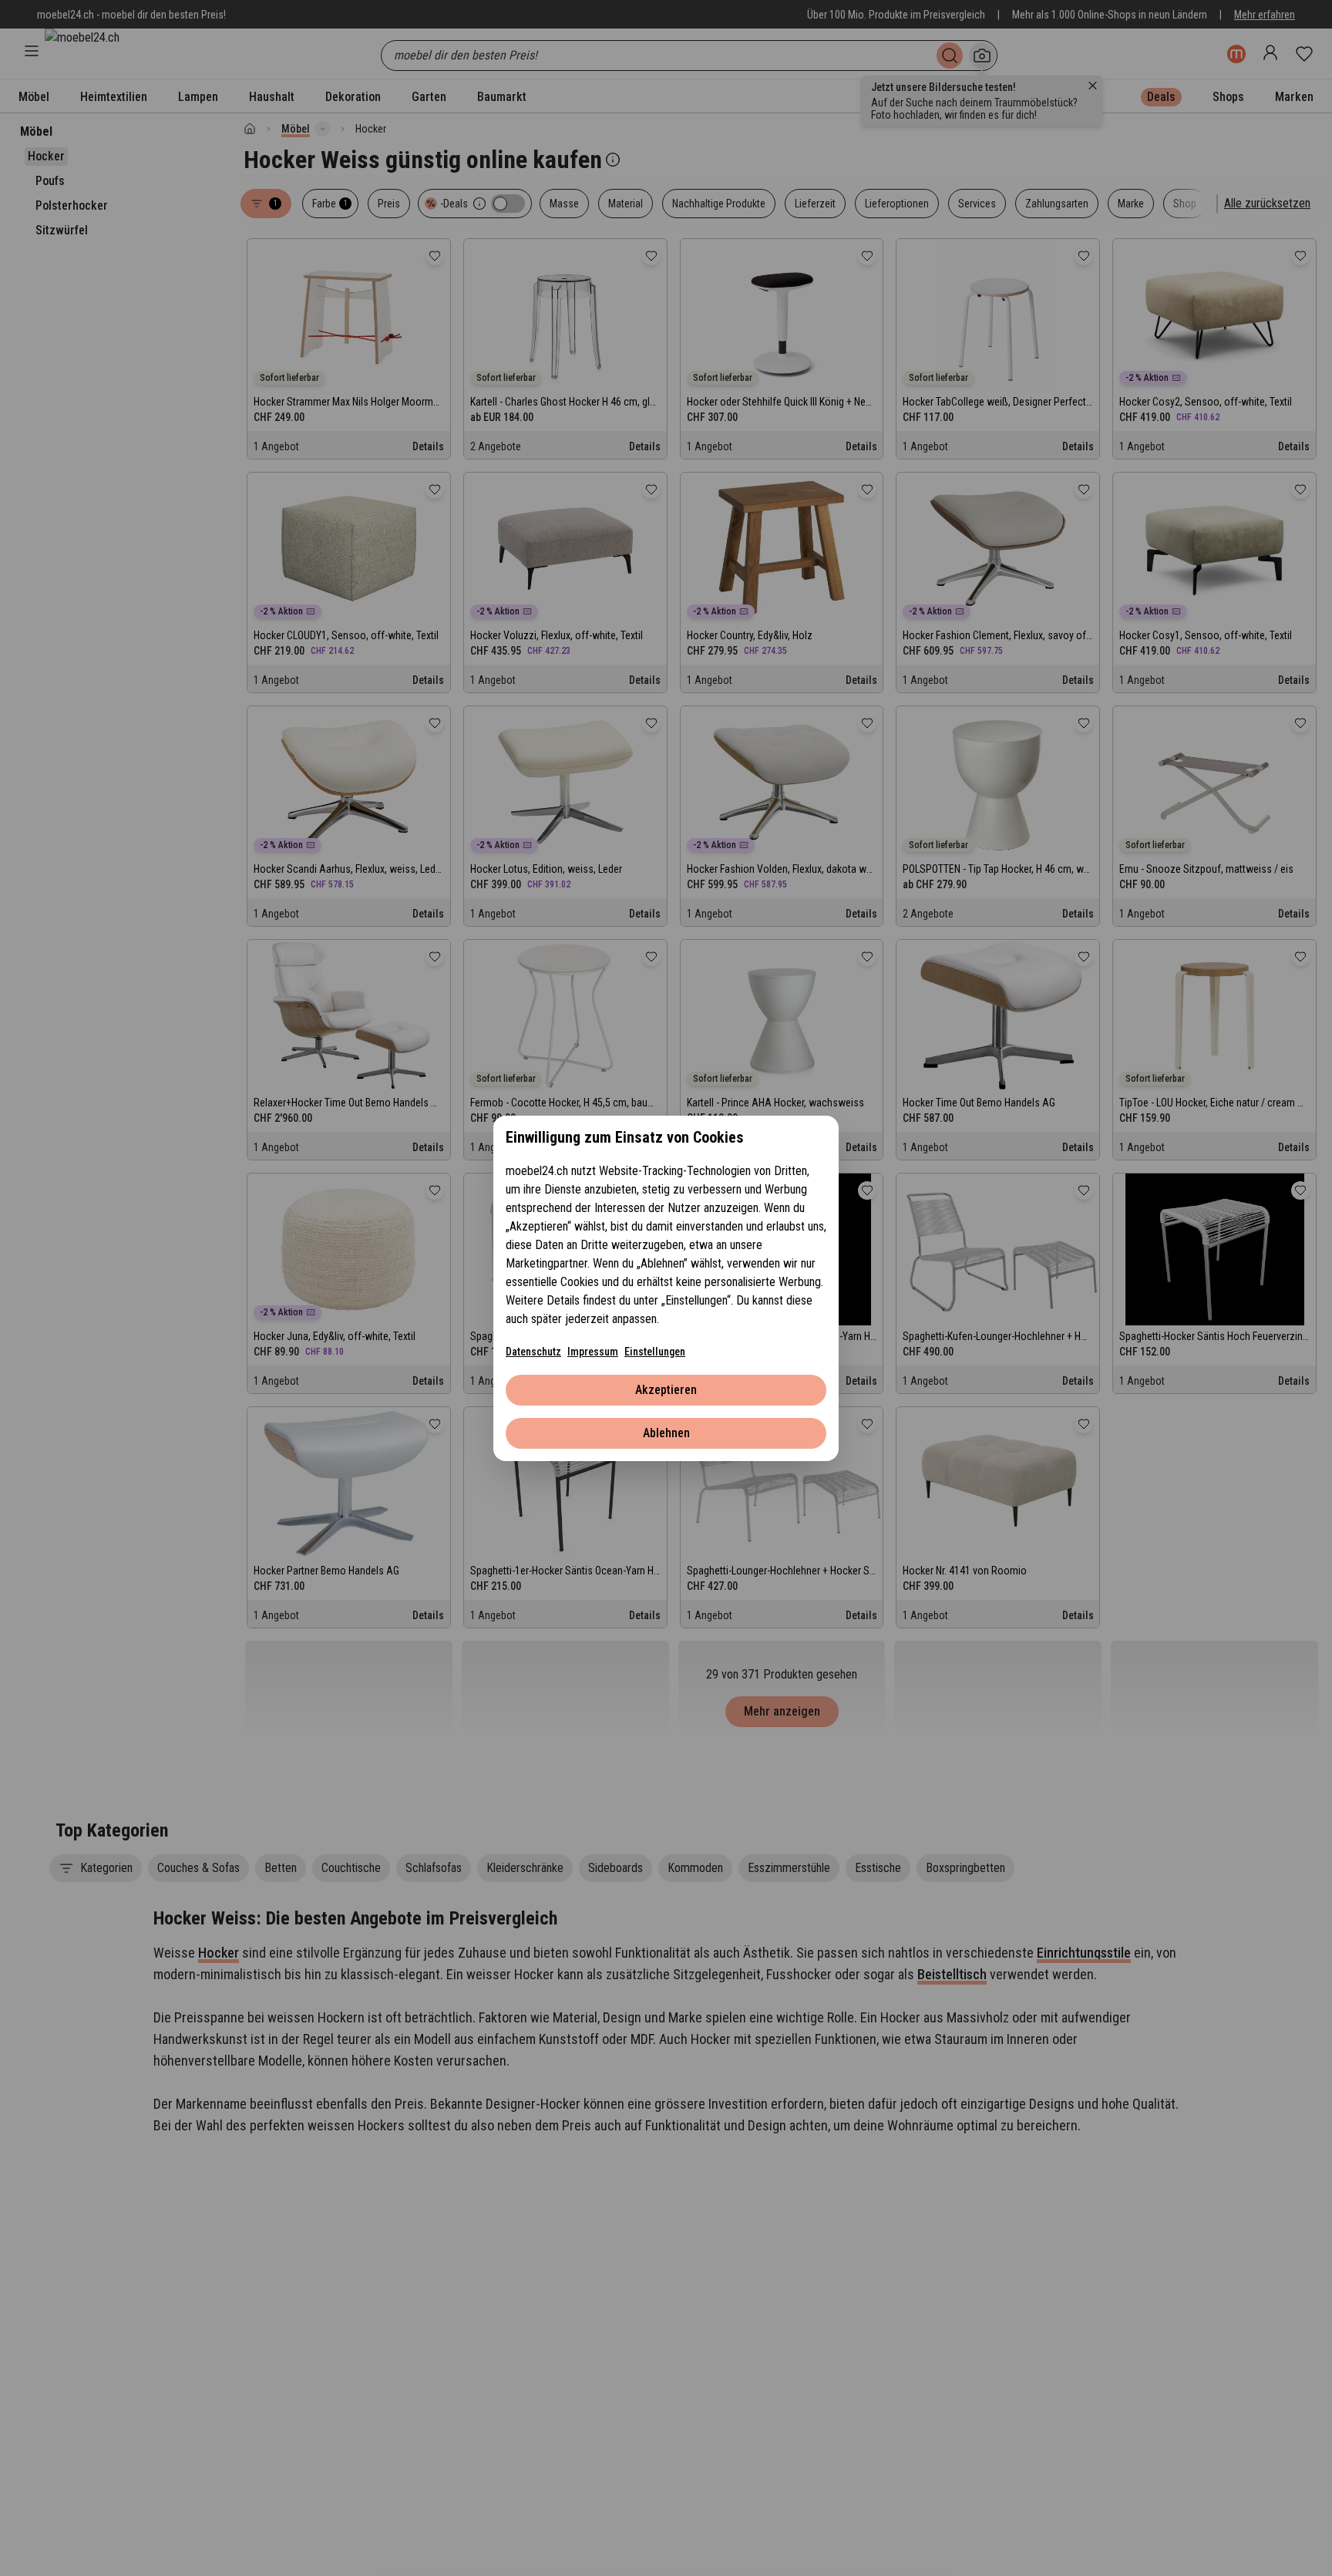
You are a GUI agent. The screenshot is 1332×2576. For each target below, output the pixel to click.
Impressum (593, 1352)
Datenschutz (533, 1352)
